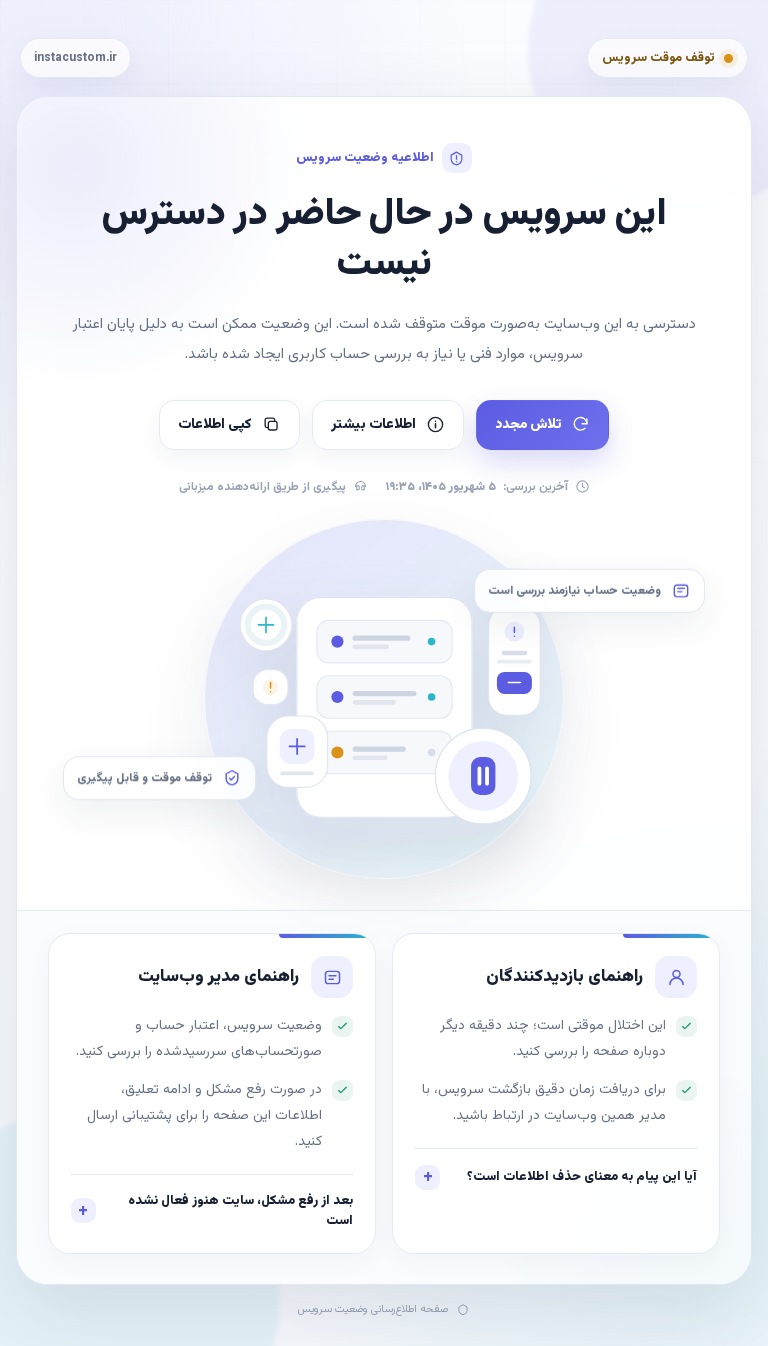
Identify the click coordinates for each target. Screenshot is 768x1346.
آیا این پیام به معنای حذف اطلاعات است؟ (582, 1177)
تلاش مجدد (528, 425)
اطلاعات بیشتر (373, 425)
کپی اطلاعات (215, 425)
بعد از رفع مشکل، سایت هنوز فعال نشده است (240, 1211)
